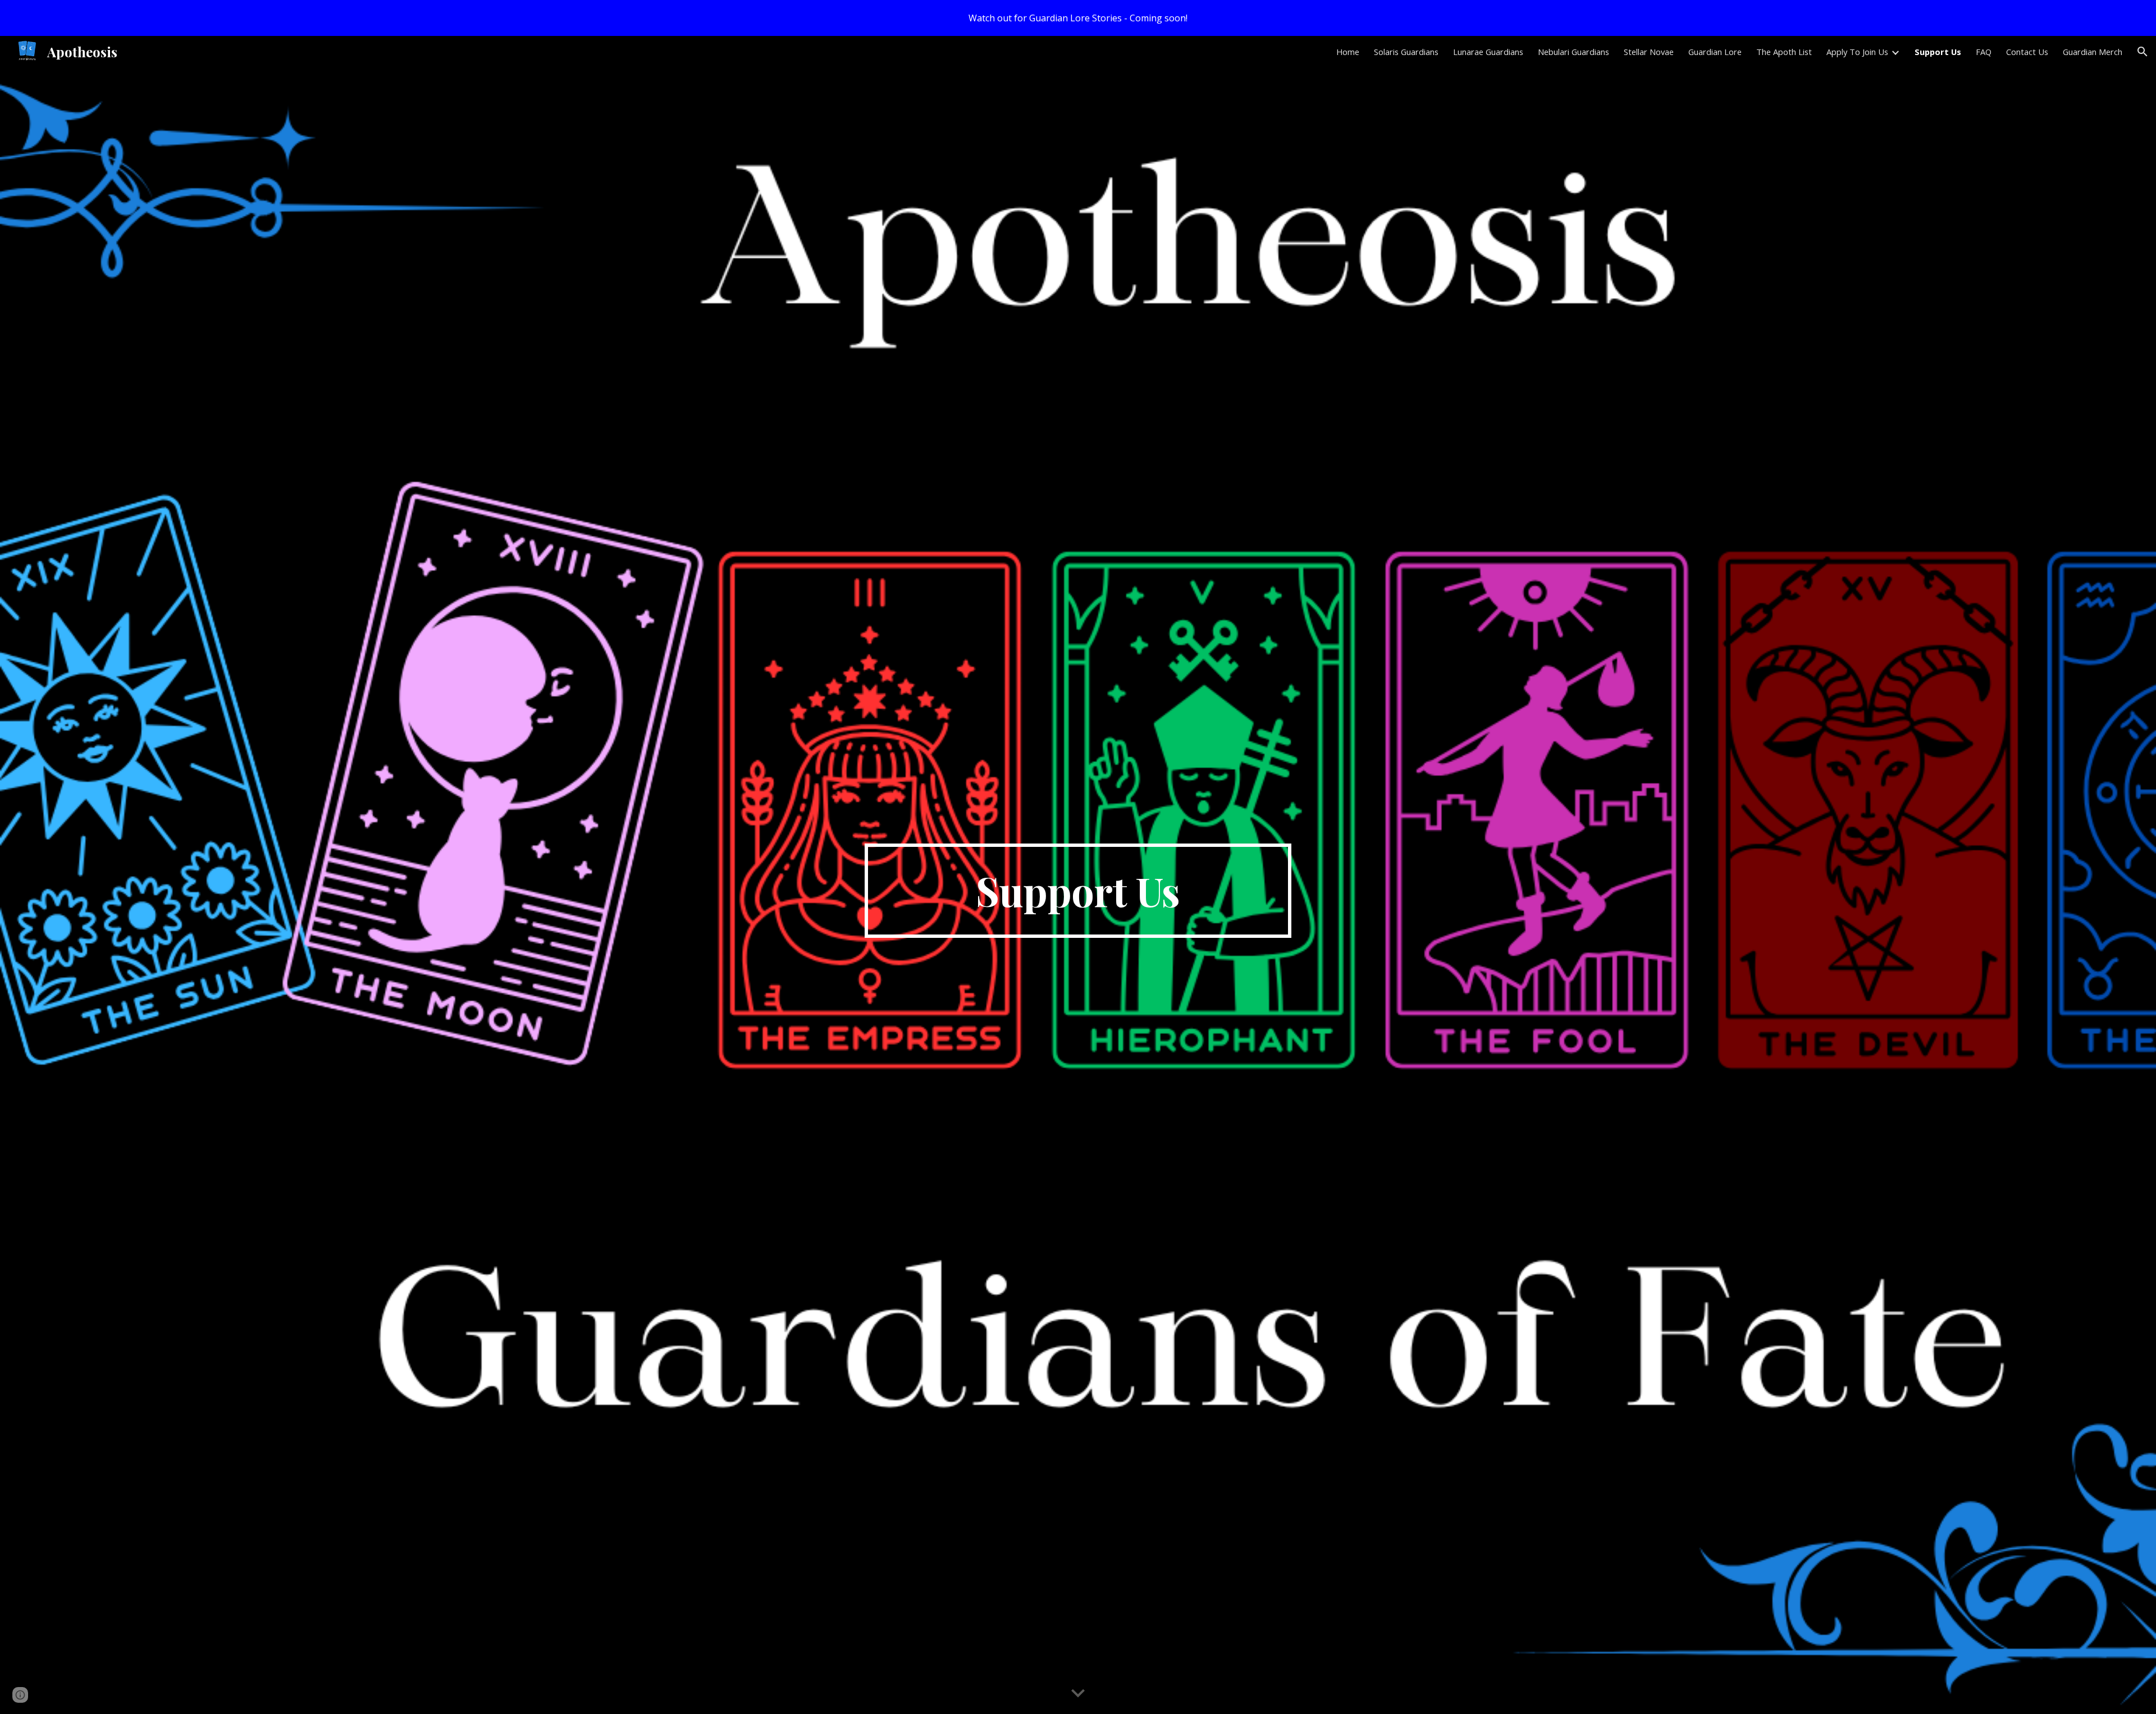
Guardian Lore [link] (1715, 52)
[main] (1078, 891)
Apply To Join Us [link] (1857, 52)
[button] (2143, 52)
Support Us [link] (1938, 52)
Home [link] (1348, 52)
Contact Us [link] (2027, 52)
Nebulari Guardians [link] (1573, 52)
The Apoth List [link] (1784, 52)
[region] (1078, 18)
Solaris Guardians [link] (1406, 52)
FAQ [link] (1984, 52)
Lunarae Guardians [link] (1488, 52)
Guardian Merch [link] (2093, 52)
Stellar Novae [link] (1649, 52)
